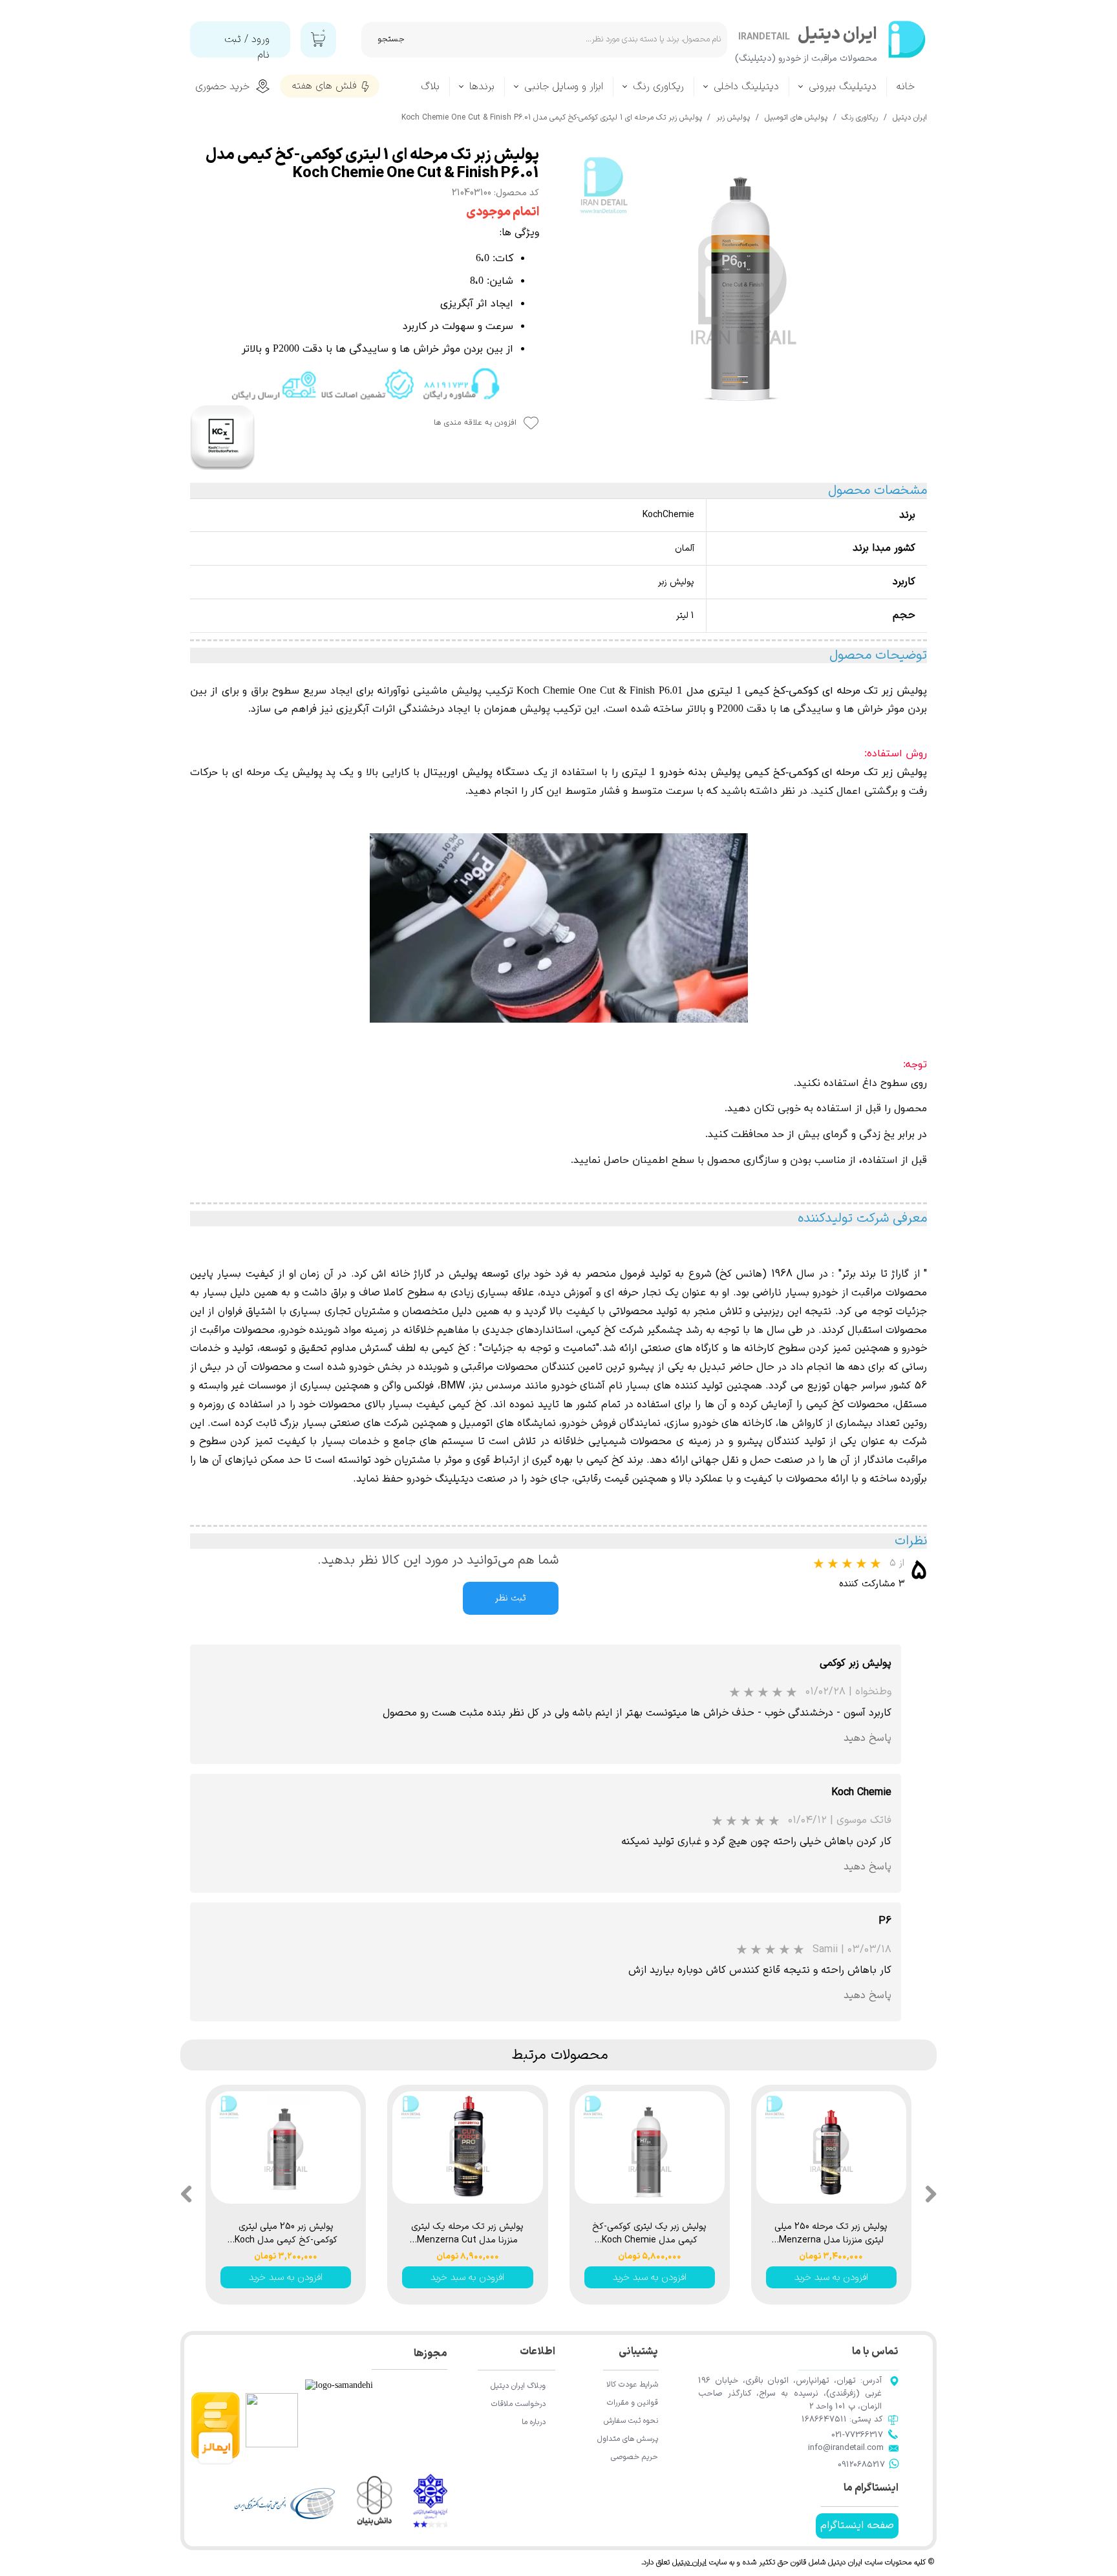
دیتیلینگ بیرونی (843, 87)
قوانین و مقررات (633, 2403)
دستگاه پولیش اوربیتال (476, 772)
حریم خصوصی (634, 2457)
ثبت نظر (511, 1598)
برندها (482, 87)
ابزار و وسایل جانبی (564, 87)
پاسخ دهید (867, 1738)
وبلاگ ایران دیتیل (518, 2386)
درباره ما (534, 2422)
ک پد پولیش (321, 772)
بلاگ (430, 87)
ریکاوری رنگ (658, 87)
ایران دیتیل (689, 2562)
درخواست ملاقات (518, 2404)
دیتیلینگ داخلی (746, 87)
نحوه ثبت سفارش (631, 2421)
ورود (261, 39)
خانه (906, 87)
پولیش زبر (904, 772)
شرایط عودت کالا (632, 2385)
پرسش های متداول (628, 2439)
